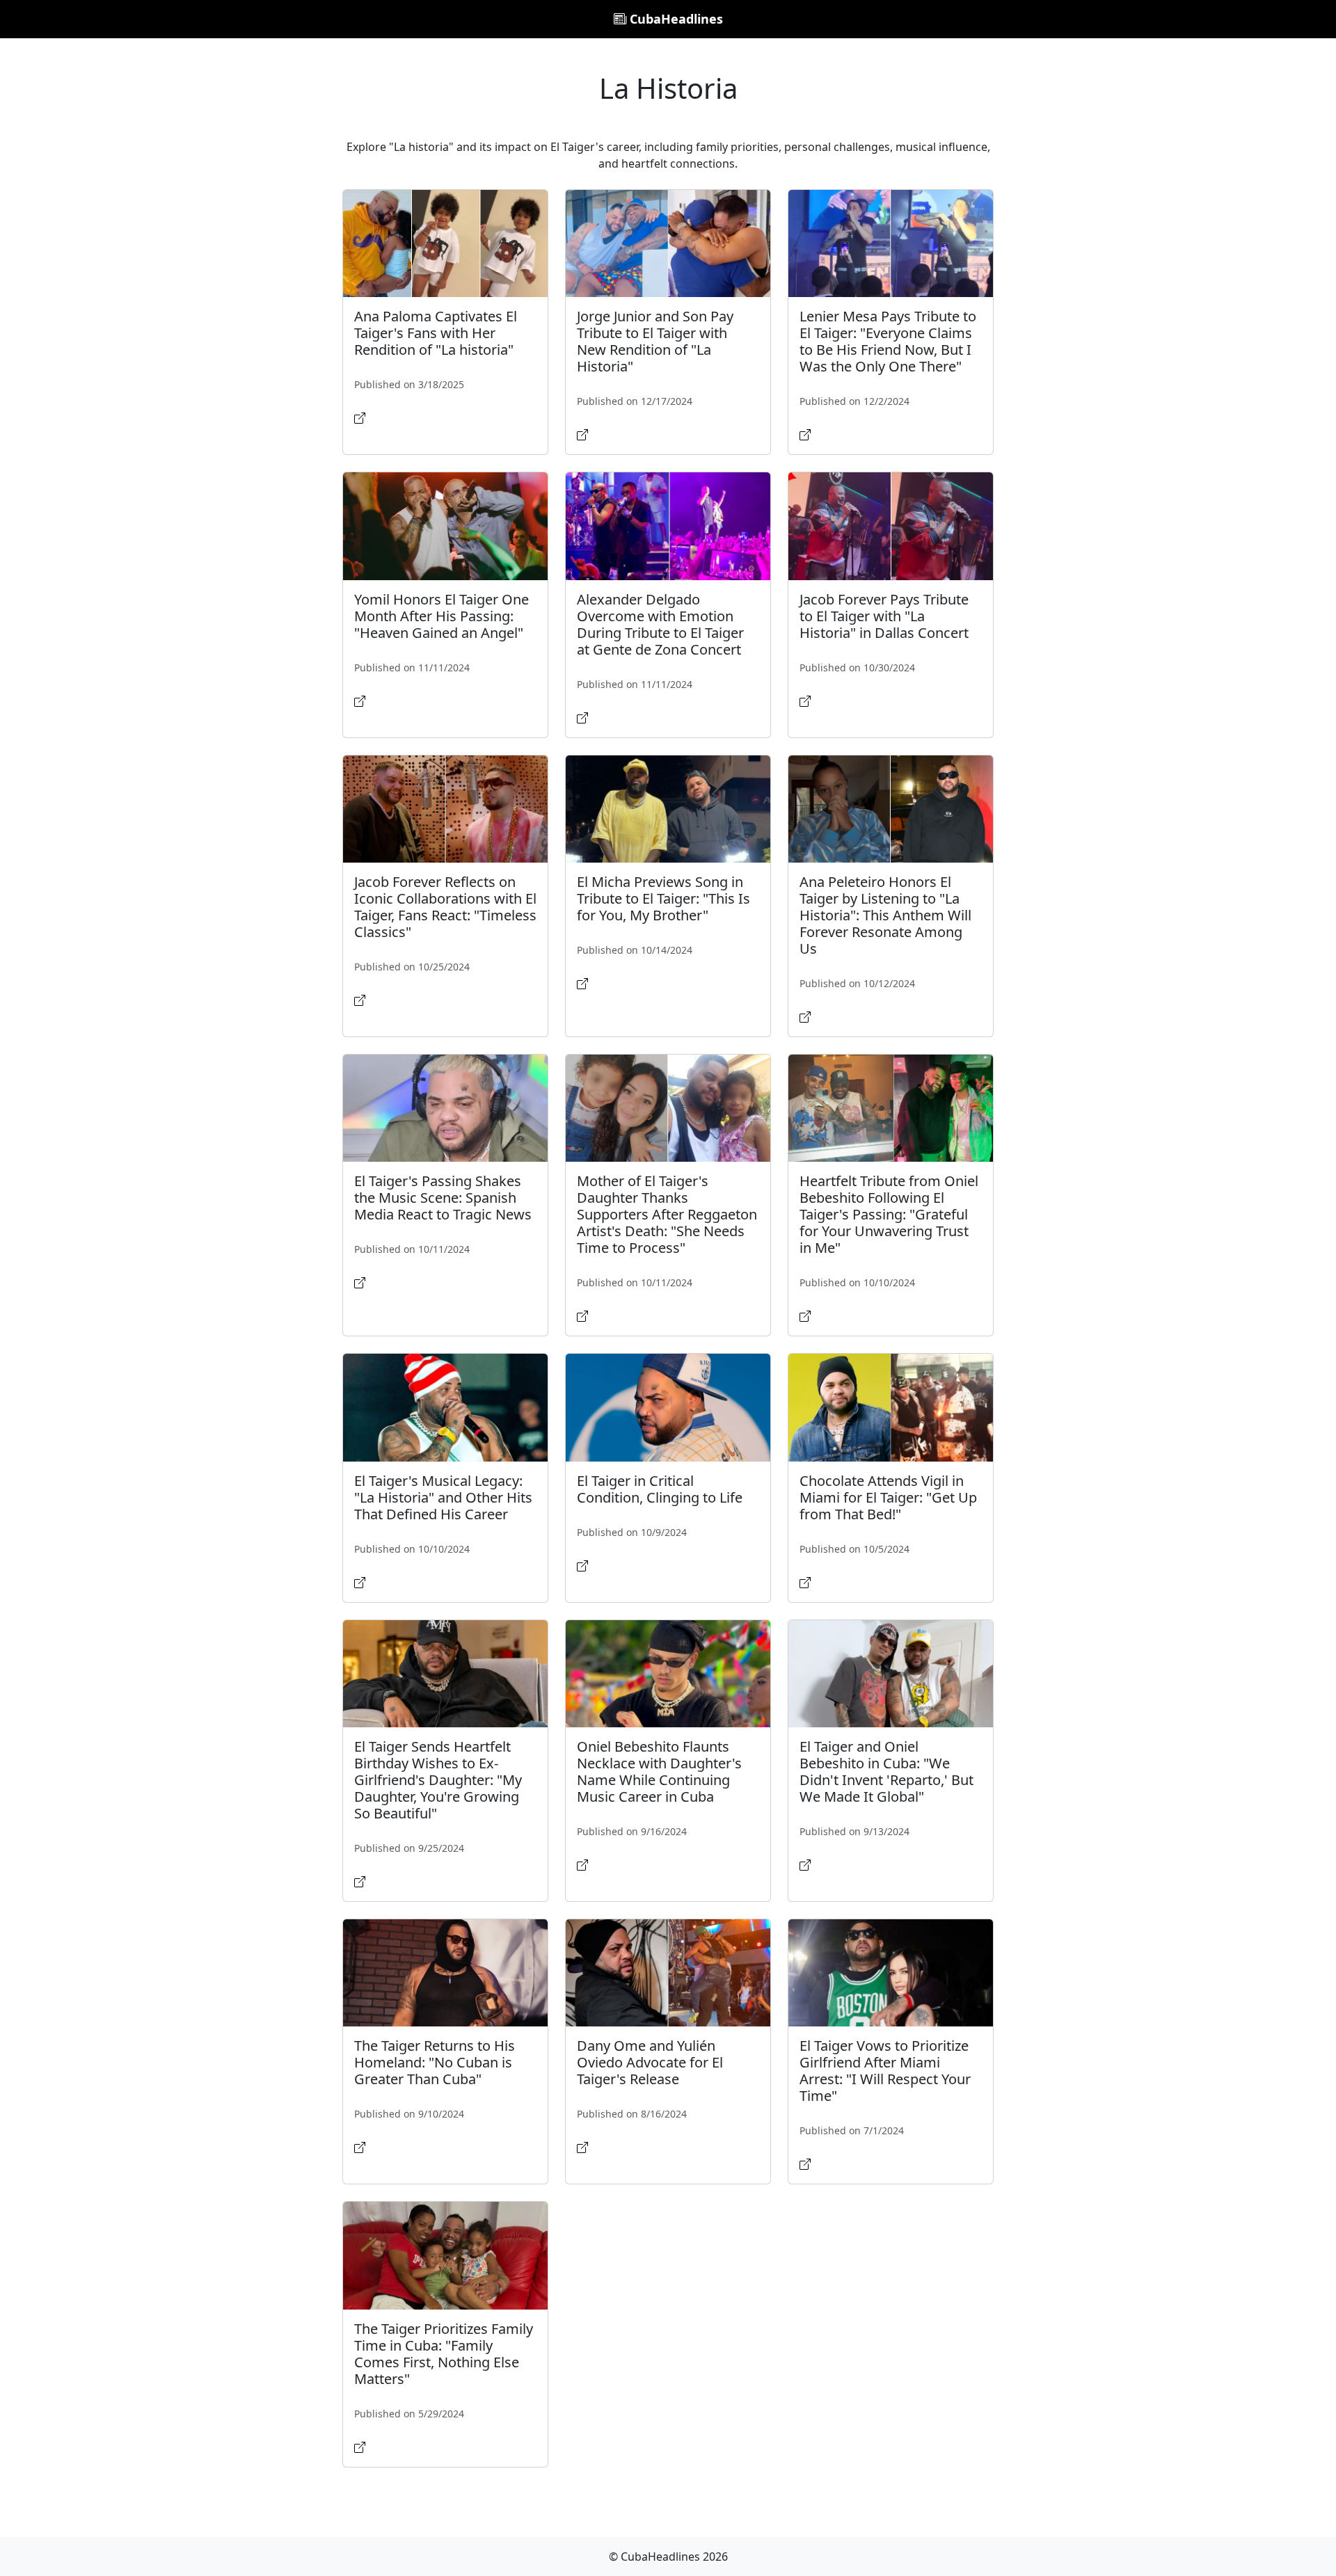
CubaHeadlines (675, 19)
